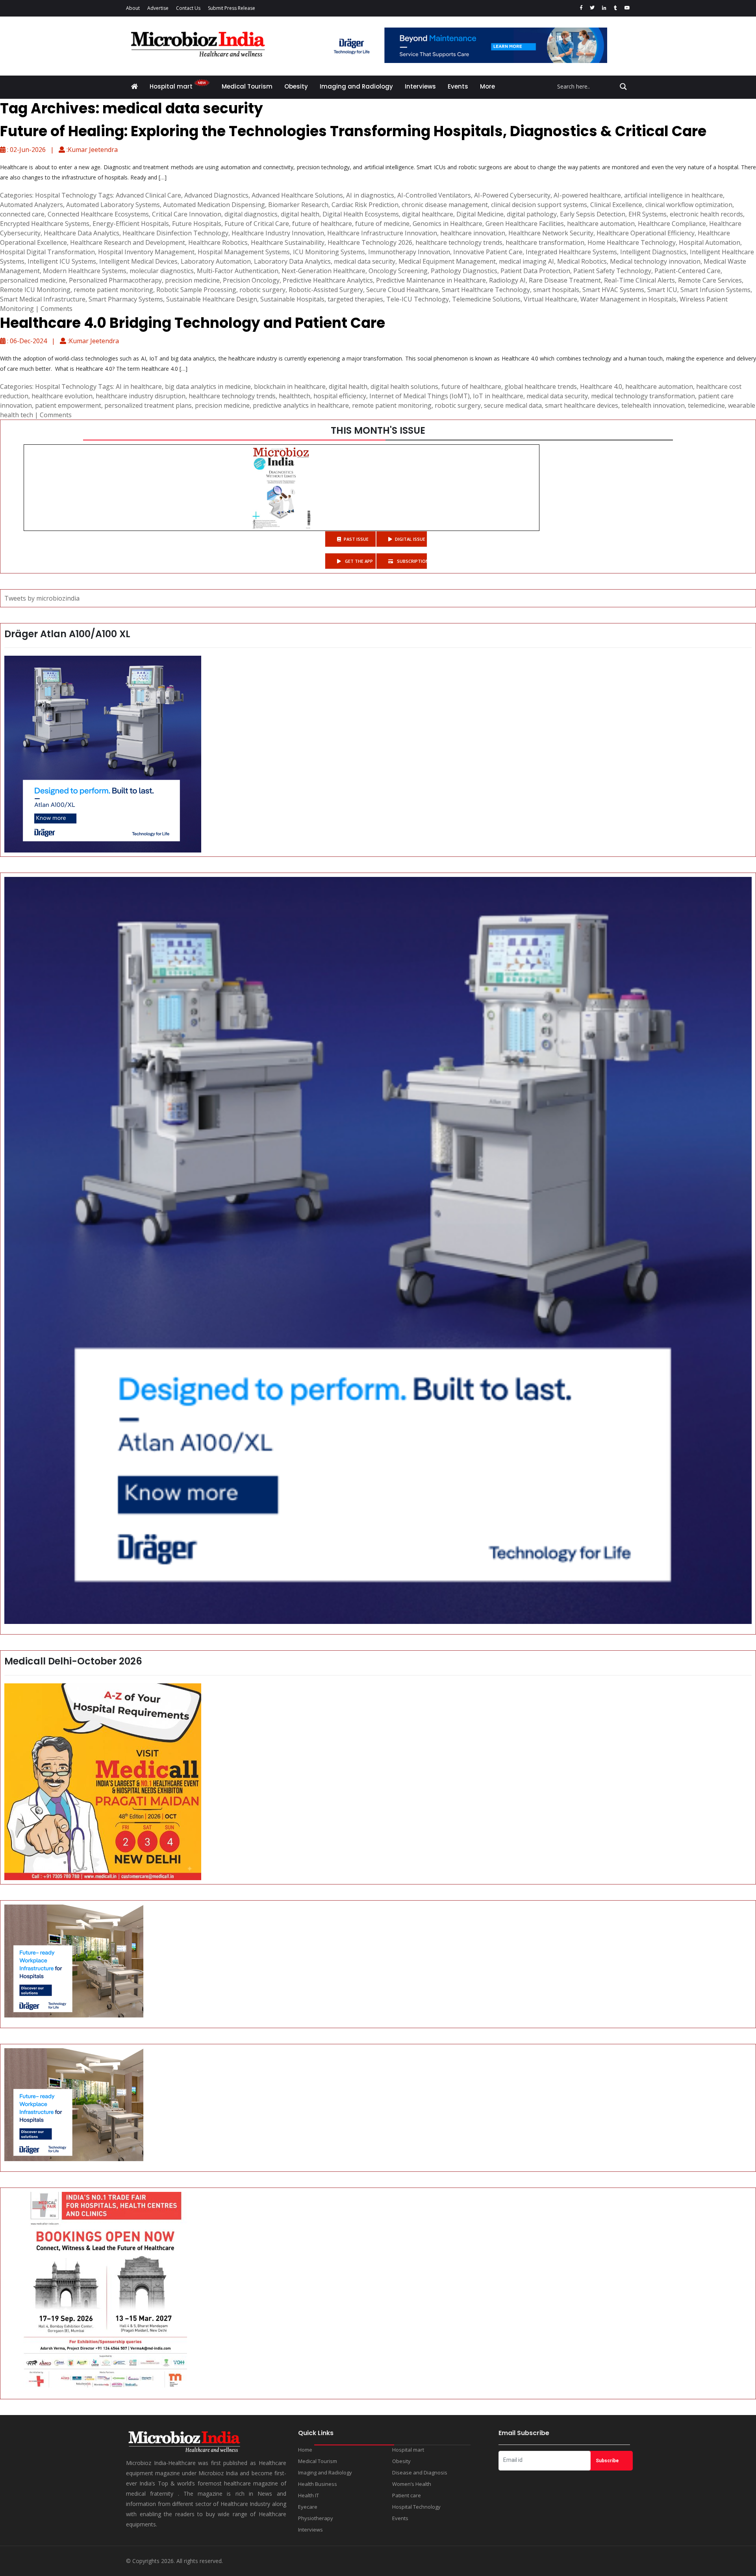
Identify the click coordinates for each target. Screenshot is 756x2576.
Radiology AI (507, 280)
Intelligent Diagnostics (653, 252)
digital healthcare (428, 214)
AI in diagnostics (370, 195)
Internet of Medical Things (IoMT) (420, 396)
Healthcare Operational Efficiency (646, 233)
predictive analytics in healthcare (301, 405)
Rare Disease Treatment (565, 280)
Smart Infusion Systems (715, 290)
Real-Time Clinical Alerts (639, 280)
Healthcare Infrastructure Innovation (382, 233)
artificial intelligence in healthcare (674, 195)
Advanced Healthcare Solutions (297, 195)
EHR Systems (648, 214)
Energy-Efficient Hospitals (131, 224)
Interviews (420, 86)
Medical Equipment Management (447, 261)
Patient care (407, 2495)
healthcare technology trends (459, 242)
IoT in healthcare (498, 396)
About (133, 8)
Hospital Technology (66, 195)
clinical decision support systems (539, 205)
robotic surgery (262, 290)
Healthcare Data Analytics (82, 233)
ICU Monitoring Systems (329, 252)
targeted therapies (355, 299)
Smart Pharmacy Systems (126, 299)
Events (458, 86)
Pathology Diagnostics (464, 271)
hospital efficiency (340, 396)
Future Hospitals (197, 224)
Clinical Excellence (616, 205)
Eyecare (308, 2507)
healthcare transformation (545, 242)
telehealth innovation (653, 405)
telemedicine (706, 405)
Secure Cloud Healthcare (402, 290)
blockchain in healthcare (290, 386)
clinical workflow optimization (689, 205)
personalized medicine (33, 280)
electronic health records (706, 214)
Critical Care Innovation (187, 214)
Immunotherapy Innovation (409, 252)
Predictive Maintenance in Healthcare (431, 280)
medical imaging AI (526, 261)
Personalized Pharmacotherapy (115, 280)
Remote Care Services (710, 280)
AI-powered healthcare (587, 195)
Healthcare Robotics (218, 242)
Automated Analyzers (31, 205)
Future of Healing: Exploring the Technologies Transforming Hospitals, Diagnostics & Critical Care (353, 131)
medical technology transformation (643, 396)
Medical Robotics (582, 261)
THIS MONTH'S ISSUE (378, 430)
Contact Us (188, 8)
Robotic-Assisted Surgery (326, 290)
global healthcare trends (541, 386)
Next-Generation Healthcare (323, 271)
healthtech (295, 396)
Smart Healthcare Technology (486, 290)
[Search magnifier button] (623, 87)
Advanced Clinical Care (148, 195)
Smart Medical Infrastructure (43, 299)
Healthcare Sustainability (288, 242)
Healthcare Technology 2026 (370, 242)
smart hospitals (556, 290)
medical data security (365, 261)
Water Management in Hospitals (628, 299)
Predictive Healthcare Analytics (328, 280)
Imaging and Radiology (356, 86)
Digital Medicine (480, 214)
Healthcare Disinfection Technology (175, 233)
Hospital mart (172, 86)
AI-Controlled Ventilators (434, 195)
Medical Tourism (247, 86)
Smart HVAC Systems (613, 290)
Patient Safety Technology (612, 271)
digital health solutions (404, 386)
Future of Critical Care (257, 224)
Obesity (296, 86)
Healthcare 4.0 (601, 386)
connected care (22, 214)
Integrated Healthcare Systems (571, 252)
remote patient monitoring (113, 290)
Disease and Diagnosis (420, 2472)
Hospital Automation (710, 242)
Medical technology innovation (655, 261)
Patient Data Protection (535, 271)
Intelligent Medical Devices (138, 261)
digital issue (410, 539)
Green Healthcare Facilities (525, 224)
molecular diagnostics (162, 271)
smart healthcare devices (582, 405)
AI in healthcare (139, 386)
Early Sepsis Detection (593, 214)
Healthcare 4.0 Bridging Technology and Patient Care (193, 323)
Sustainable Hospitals (292, 299)
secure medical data (513, 405)
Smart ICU (662, 290)
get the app (358, 561)
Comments (57, 309)
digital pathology (532, 214)
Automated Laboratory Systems (113, 205)
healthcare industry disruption (141, 396)
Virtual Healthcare (550, 299)
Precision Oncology (251, 280)
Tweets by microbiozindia (42, 598)
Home (305, 2450)
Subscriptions (411, 561)
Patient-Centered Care (687, 271)
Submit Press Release (232, 8)
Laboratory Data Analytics (292, 261)
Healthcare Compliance (672, 224)
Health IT (309, 2495)
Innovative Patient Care (488, 252)
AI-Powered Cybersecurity (512, 195)
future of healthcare (322, 224)
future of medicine (382, 224)
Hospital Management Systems (244, 252)
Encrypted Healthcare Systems (45, 224)
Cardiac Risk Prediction (365, 205)
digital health (300, 214)
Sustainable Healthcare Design (212, 299)
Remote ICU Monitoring (35, 290)
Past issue (356, 539)
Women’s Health (412, 2484)
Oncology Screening (398, 271)
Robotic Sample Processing (196, 290)
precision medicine (192, 280)
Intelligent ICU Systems (62, 261)
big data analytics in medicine (208, 386)
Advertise (158, 8)
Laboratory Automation (216, 261)
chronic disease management (445, 205)
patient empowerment (68, 405)
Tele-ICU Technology (418, 299)
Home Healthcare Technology (632, 242)
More (487, 86)
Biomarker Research (298, 205)
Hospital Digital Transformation (47, 252)
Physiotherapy (316, 2518)
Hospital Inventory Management (146, 252)
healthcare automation (601, 224)
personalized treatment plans (148, 405)
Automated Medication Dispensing (214, 205)
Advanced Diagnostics (216, 195)
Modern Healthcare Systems (85, 271)
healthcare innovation (473, 233)
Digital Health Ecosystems (361, 214)
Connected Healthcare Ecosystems (98, 214)
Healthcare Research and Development (128, 242)
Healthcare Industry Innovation (278, 233)
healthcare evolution (62, 396)
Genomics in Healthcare (447, 224)
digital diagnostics (251, 214)
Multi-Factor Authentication (238, 271)
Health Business (318, 2484)
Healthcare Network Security (551, 233)
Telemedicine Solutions (486, 299)
